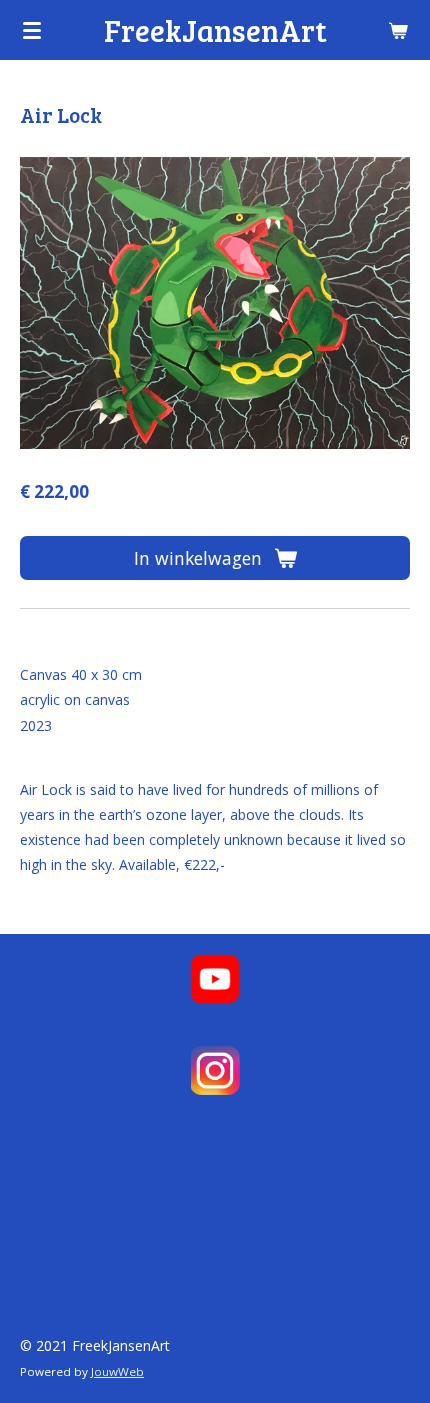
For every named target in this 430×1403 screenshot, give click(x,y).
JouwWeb (117, 1371)
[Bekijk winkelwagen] (398, 30)
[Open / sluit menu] (32, 30)
